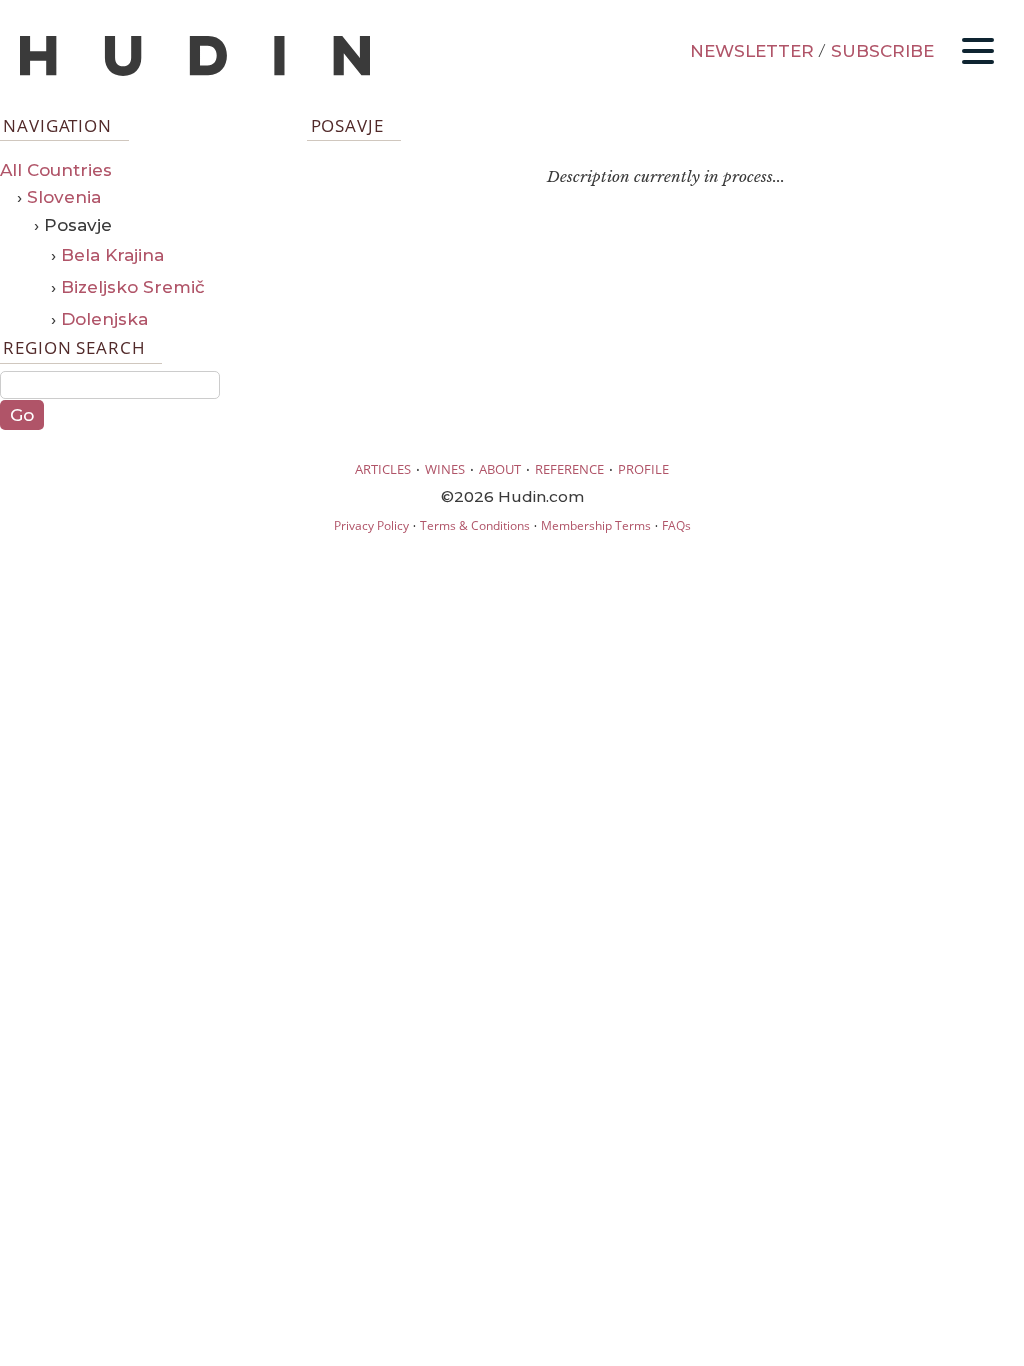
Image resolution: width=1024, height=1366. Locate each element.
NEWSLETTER (752, 51)
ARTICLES (383, 469)
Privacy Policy (371, 525)
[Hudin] (195, 71)
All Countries (56, 170)
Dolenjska (104, 319)
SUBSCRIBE (882, 51)
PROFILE (643, 469)
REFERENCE (569, 469)
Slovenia (64, 197)
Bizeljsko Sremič (133, 287)
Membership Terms (596, 525)
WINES (445, 469)
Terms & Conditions (475, 525)
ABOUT (500, 469)
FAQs (676, 525)
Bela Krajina (112, 255)
